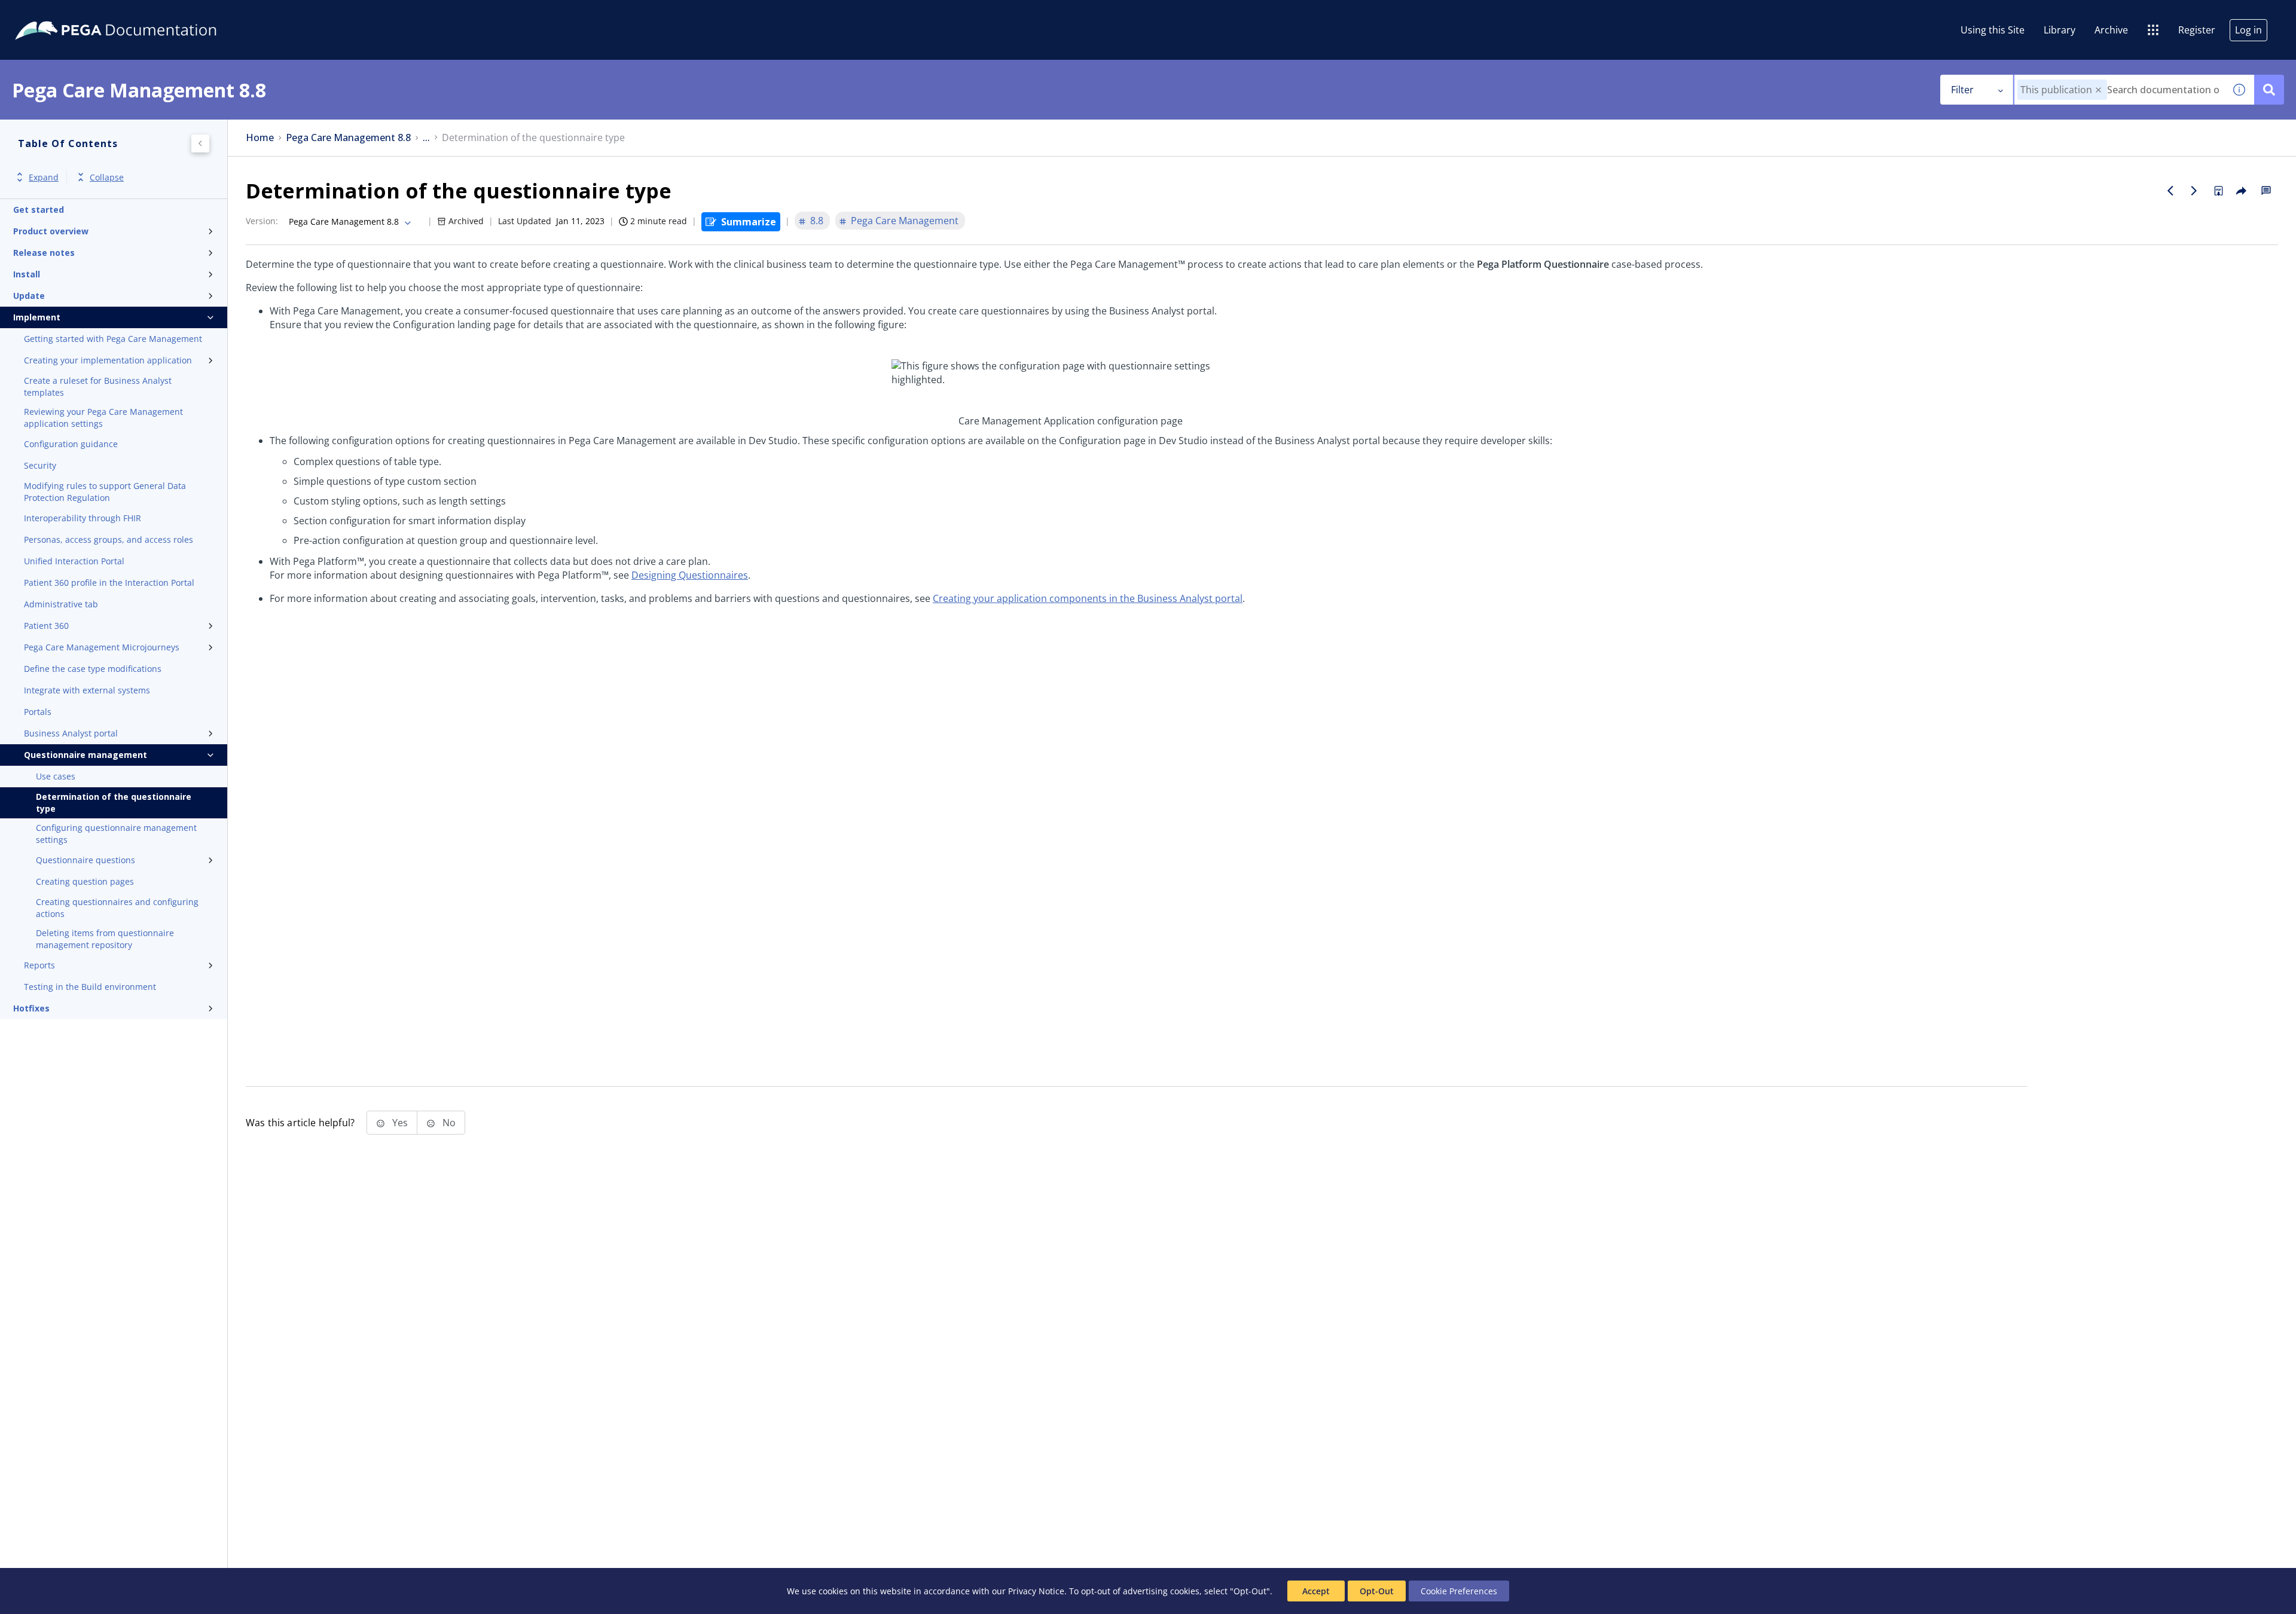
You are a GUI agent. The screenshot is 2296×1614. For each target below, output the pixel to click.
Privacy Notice (1036, 1591)
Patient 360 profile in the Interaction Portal (109, 583)
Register (2197, 30)
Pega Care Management (905, 221)
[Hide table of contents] (200, 143)
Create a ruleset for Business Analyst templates (98, 386)
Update (29, 296)
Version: (262, 221)
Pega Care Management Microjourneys (102, 647)
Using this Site (1993, 30)
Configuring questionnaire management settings (116, 834)
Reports (39, 965)
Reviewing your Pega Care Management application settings (103, 418)
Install (27, 274)
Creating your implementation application (108, 360)
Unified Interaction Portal (74, 561)
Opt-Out (1377, 1591)
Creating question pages (85, 881)
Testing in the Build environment (90, 987)
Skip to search (145, 14)
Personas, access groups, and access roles (109, 539)
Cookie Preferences (1459, 1591)
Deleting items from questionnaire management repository (105, 939)
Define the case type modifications (93, 669)
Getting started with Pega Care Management (113, 339)
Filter (1962, 90)
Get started (39, 210)
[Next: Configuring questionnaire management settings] (2194, 191)
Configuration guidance (71, 444)
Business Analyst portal (71, 733)
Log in (2248, 30)
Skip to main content (53, 14)
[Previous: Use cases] (2170, 191)
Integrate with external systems (87, 690)
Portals (38, 712)
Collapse (107, 177)
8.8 (817, 221)
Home (260, 138)
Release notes (44, 253)
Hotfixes (31, 1008)
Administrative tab (61, 604)
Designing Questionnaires (690, 575)
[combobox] (2119, 90)
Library (2060, 30)
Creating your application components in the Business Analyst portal (1088, 598)
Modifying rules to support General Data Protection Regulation (105, 492)
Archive (2111, 30)
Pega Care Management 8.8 (348, 138)
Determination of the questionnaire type (114, 803)
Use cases (56, 776)
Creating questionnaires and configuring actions (117, 908)
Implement (37, 317)
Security (40, 465)
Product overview (51, 231)
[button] (2098, 90)
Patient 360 (46, 626)
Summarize (749, 222)
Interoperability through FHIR (83, 518)
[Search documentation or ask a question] (2269, 90)
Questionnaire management (86, 755)
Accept (1316, 1591)
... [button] (426, 138)
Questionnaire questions (86, 860)
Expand (44, 177)
